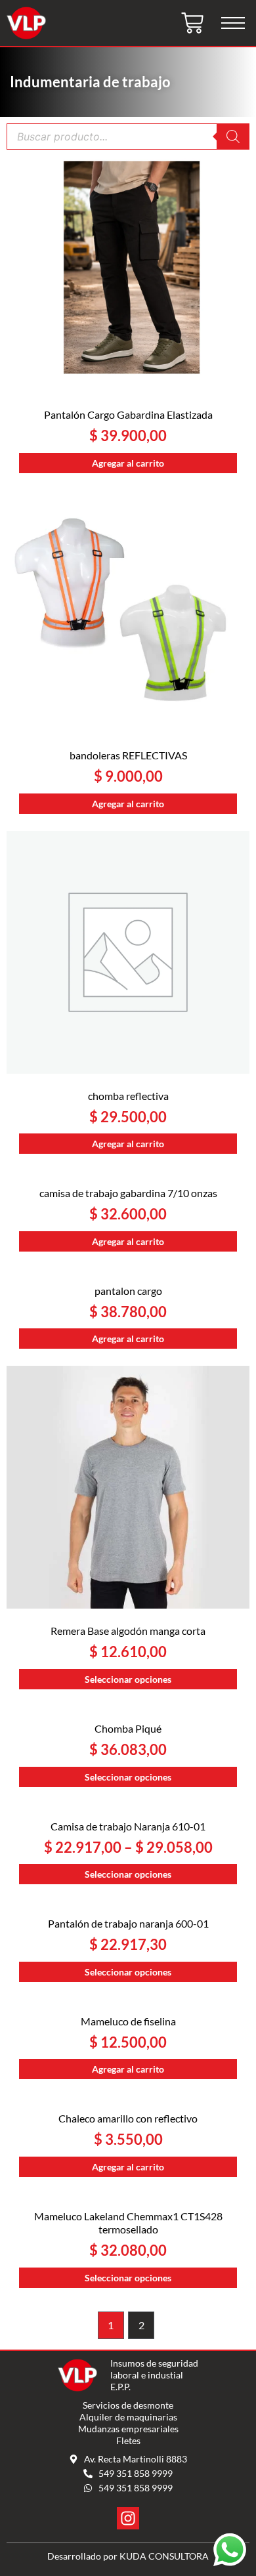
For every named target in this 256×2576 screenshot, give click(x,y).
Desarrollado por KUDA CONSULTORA (128, 2556)
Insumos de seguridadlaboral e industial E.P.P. (154, 2375)
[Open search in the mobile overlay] (128, 137)
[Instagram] (128, 2518)
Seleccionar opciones (128, 1679)
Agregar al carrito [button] (128, 463)
